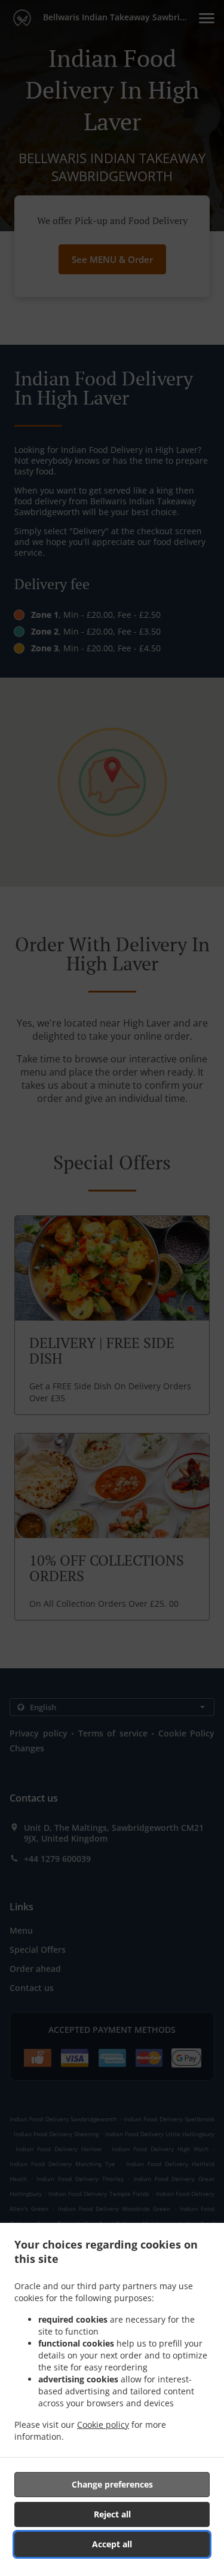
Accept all (112, 2544)
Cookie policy (103, 2425)
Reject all (112, 2514)
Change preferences (112, 2484)
